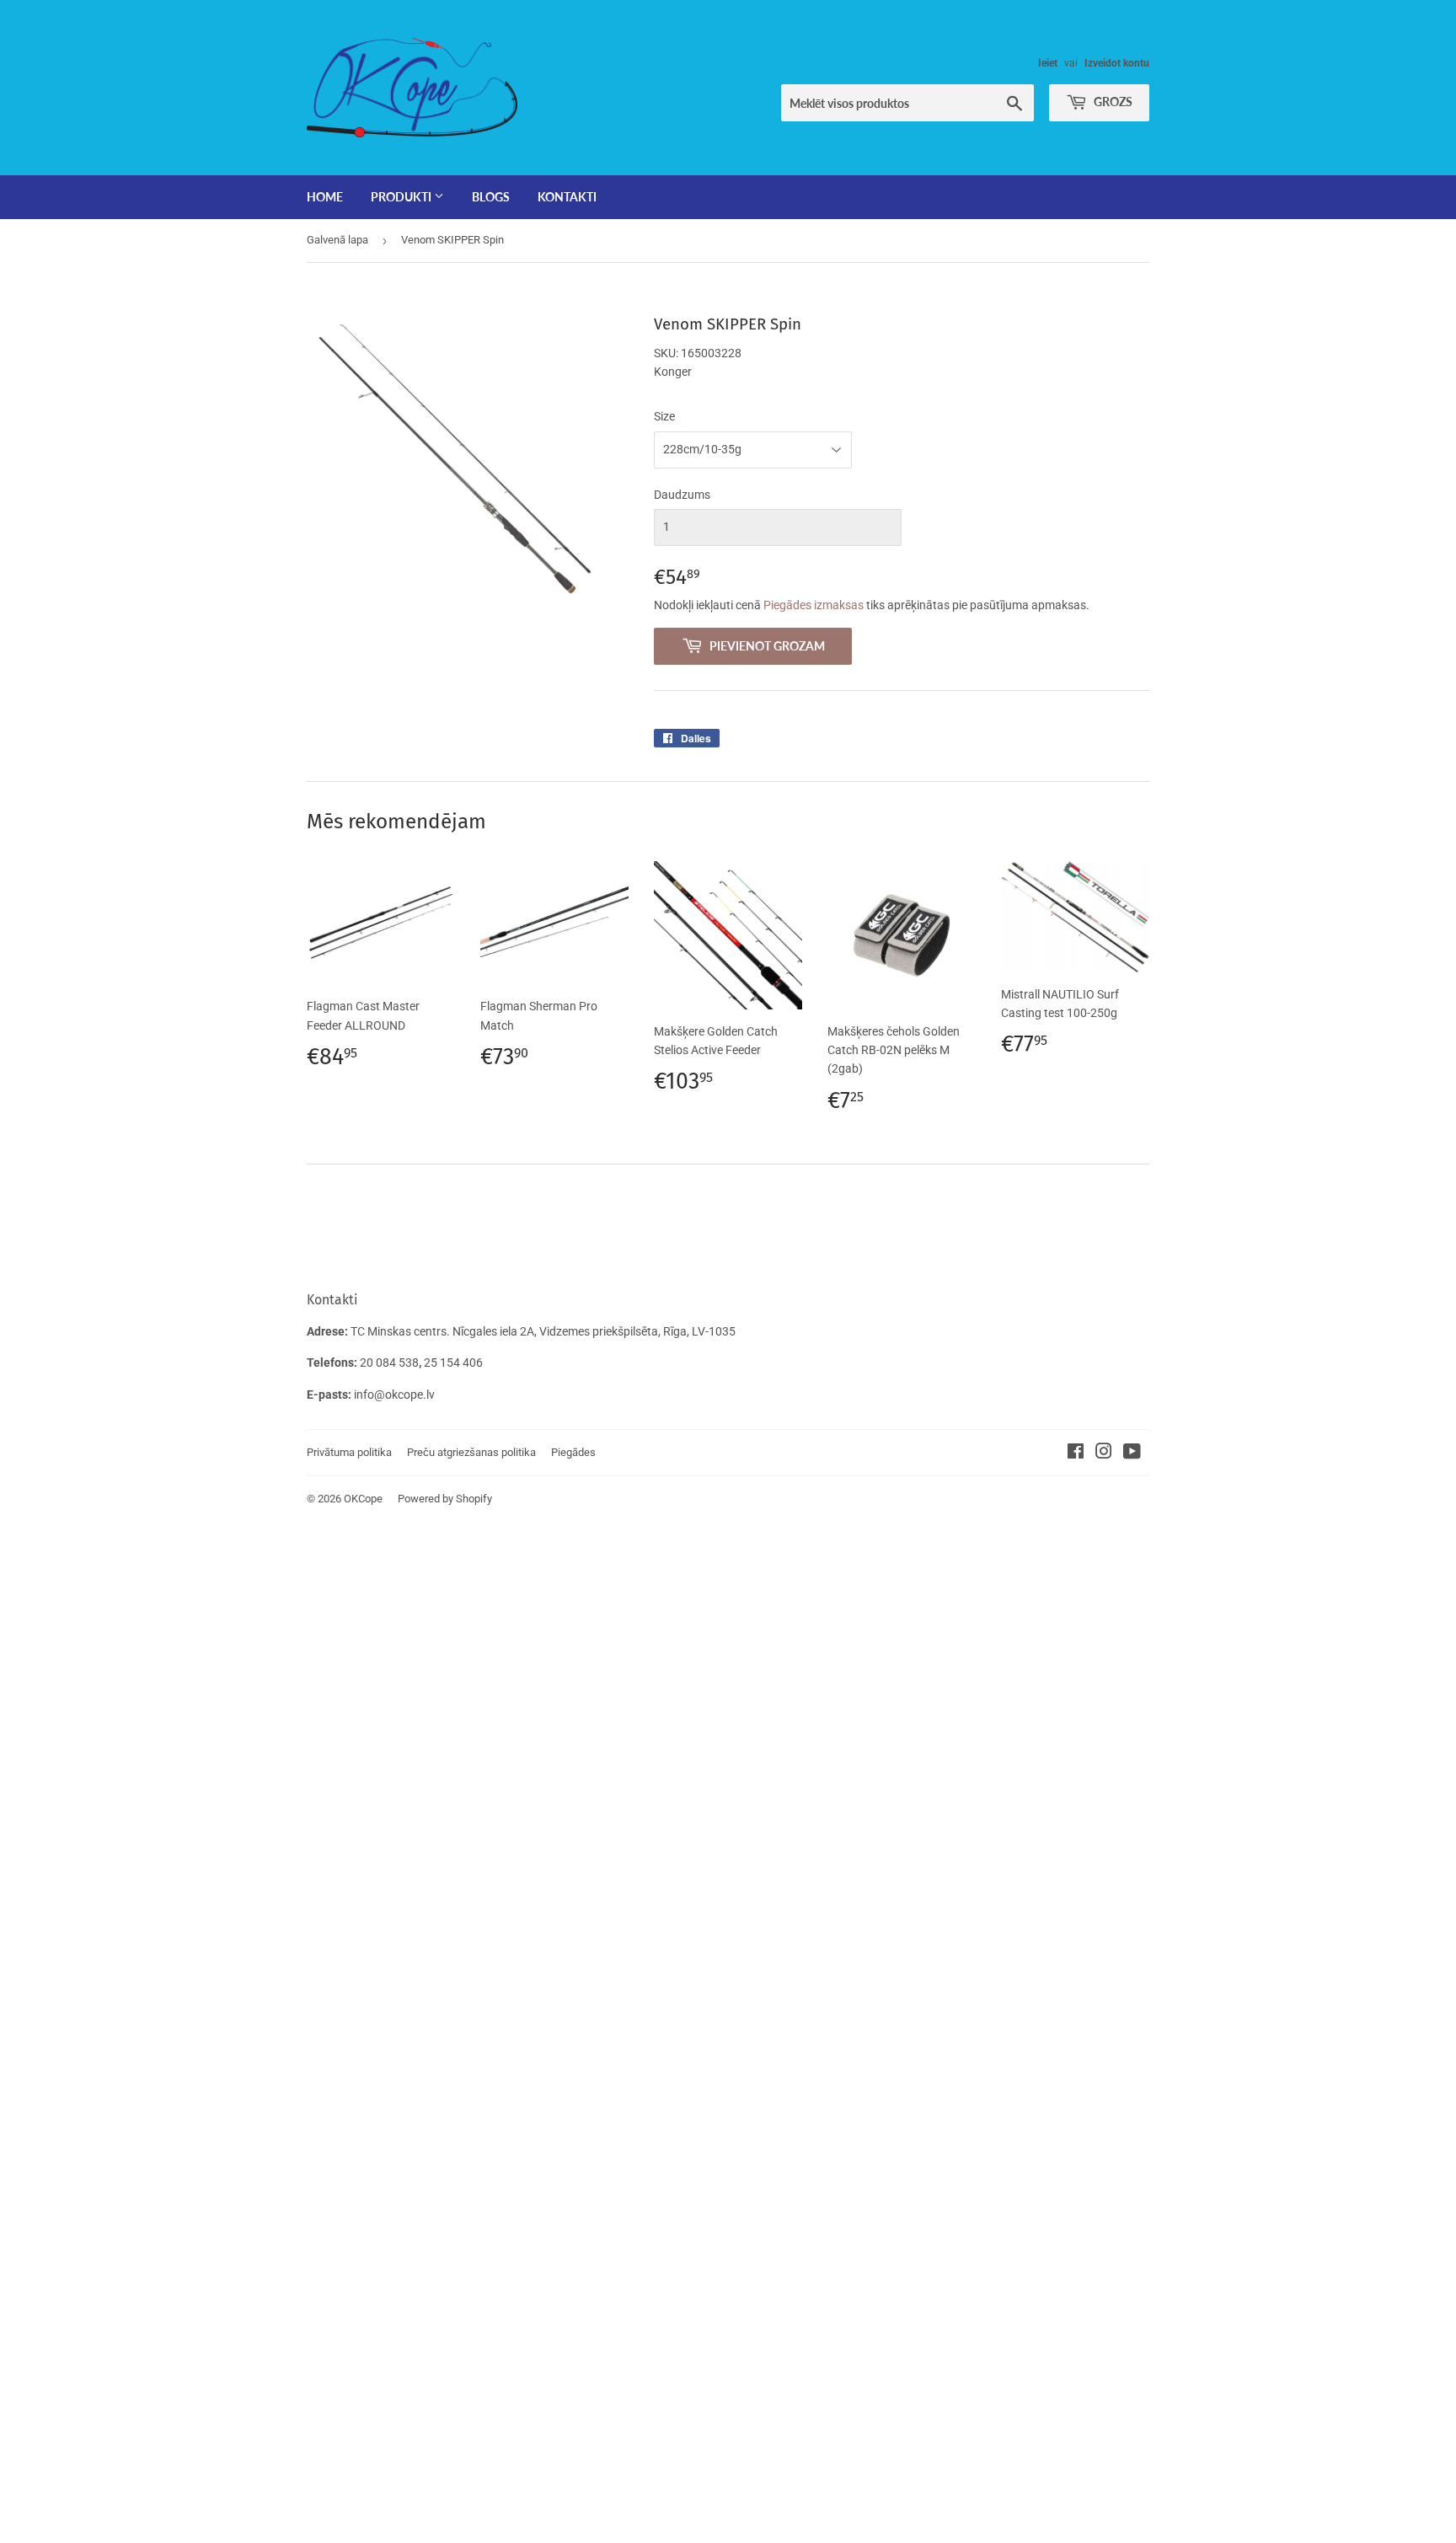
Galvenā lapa (337, 240)
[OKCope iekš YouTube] (1132, 1454)
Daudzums (682, 495)
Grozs (1112, 102)
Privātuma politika (349, 1452)
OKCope (363, 1499)
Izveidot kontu (1117, 63)
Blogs (491, 197)
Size (664, 416)
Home (325, 197)
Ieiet (1048, 63)
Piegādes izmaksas (814, 605)
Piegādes (573, 1452)
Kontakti (567, 197)
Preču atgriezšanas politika (471, 1452)
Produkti (402, 197)
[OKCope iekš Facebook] (1076, 1454)
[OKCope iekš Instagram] (1104, 1454)
